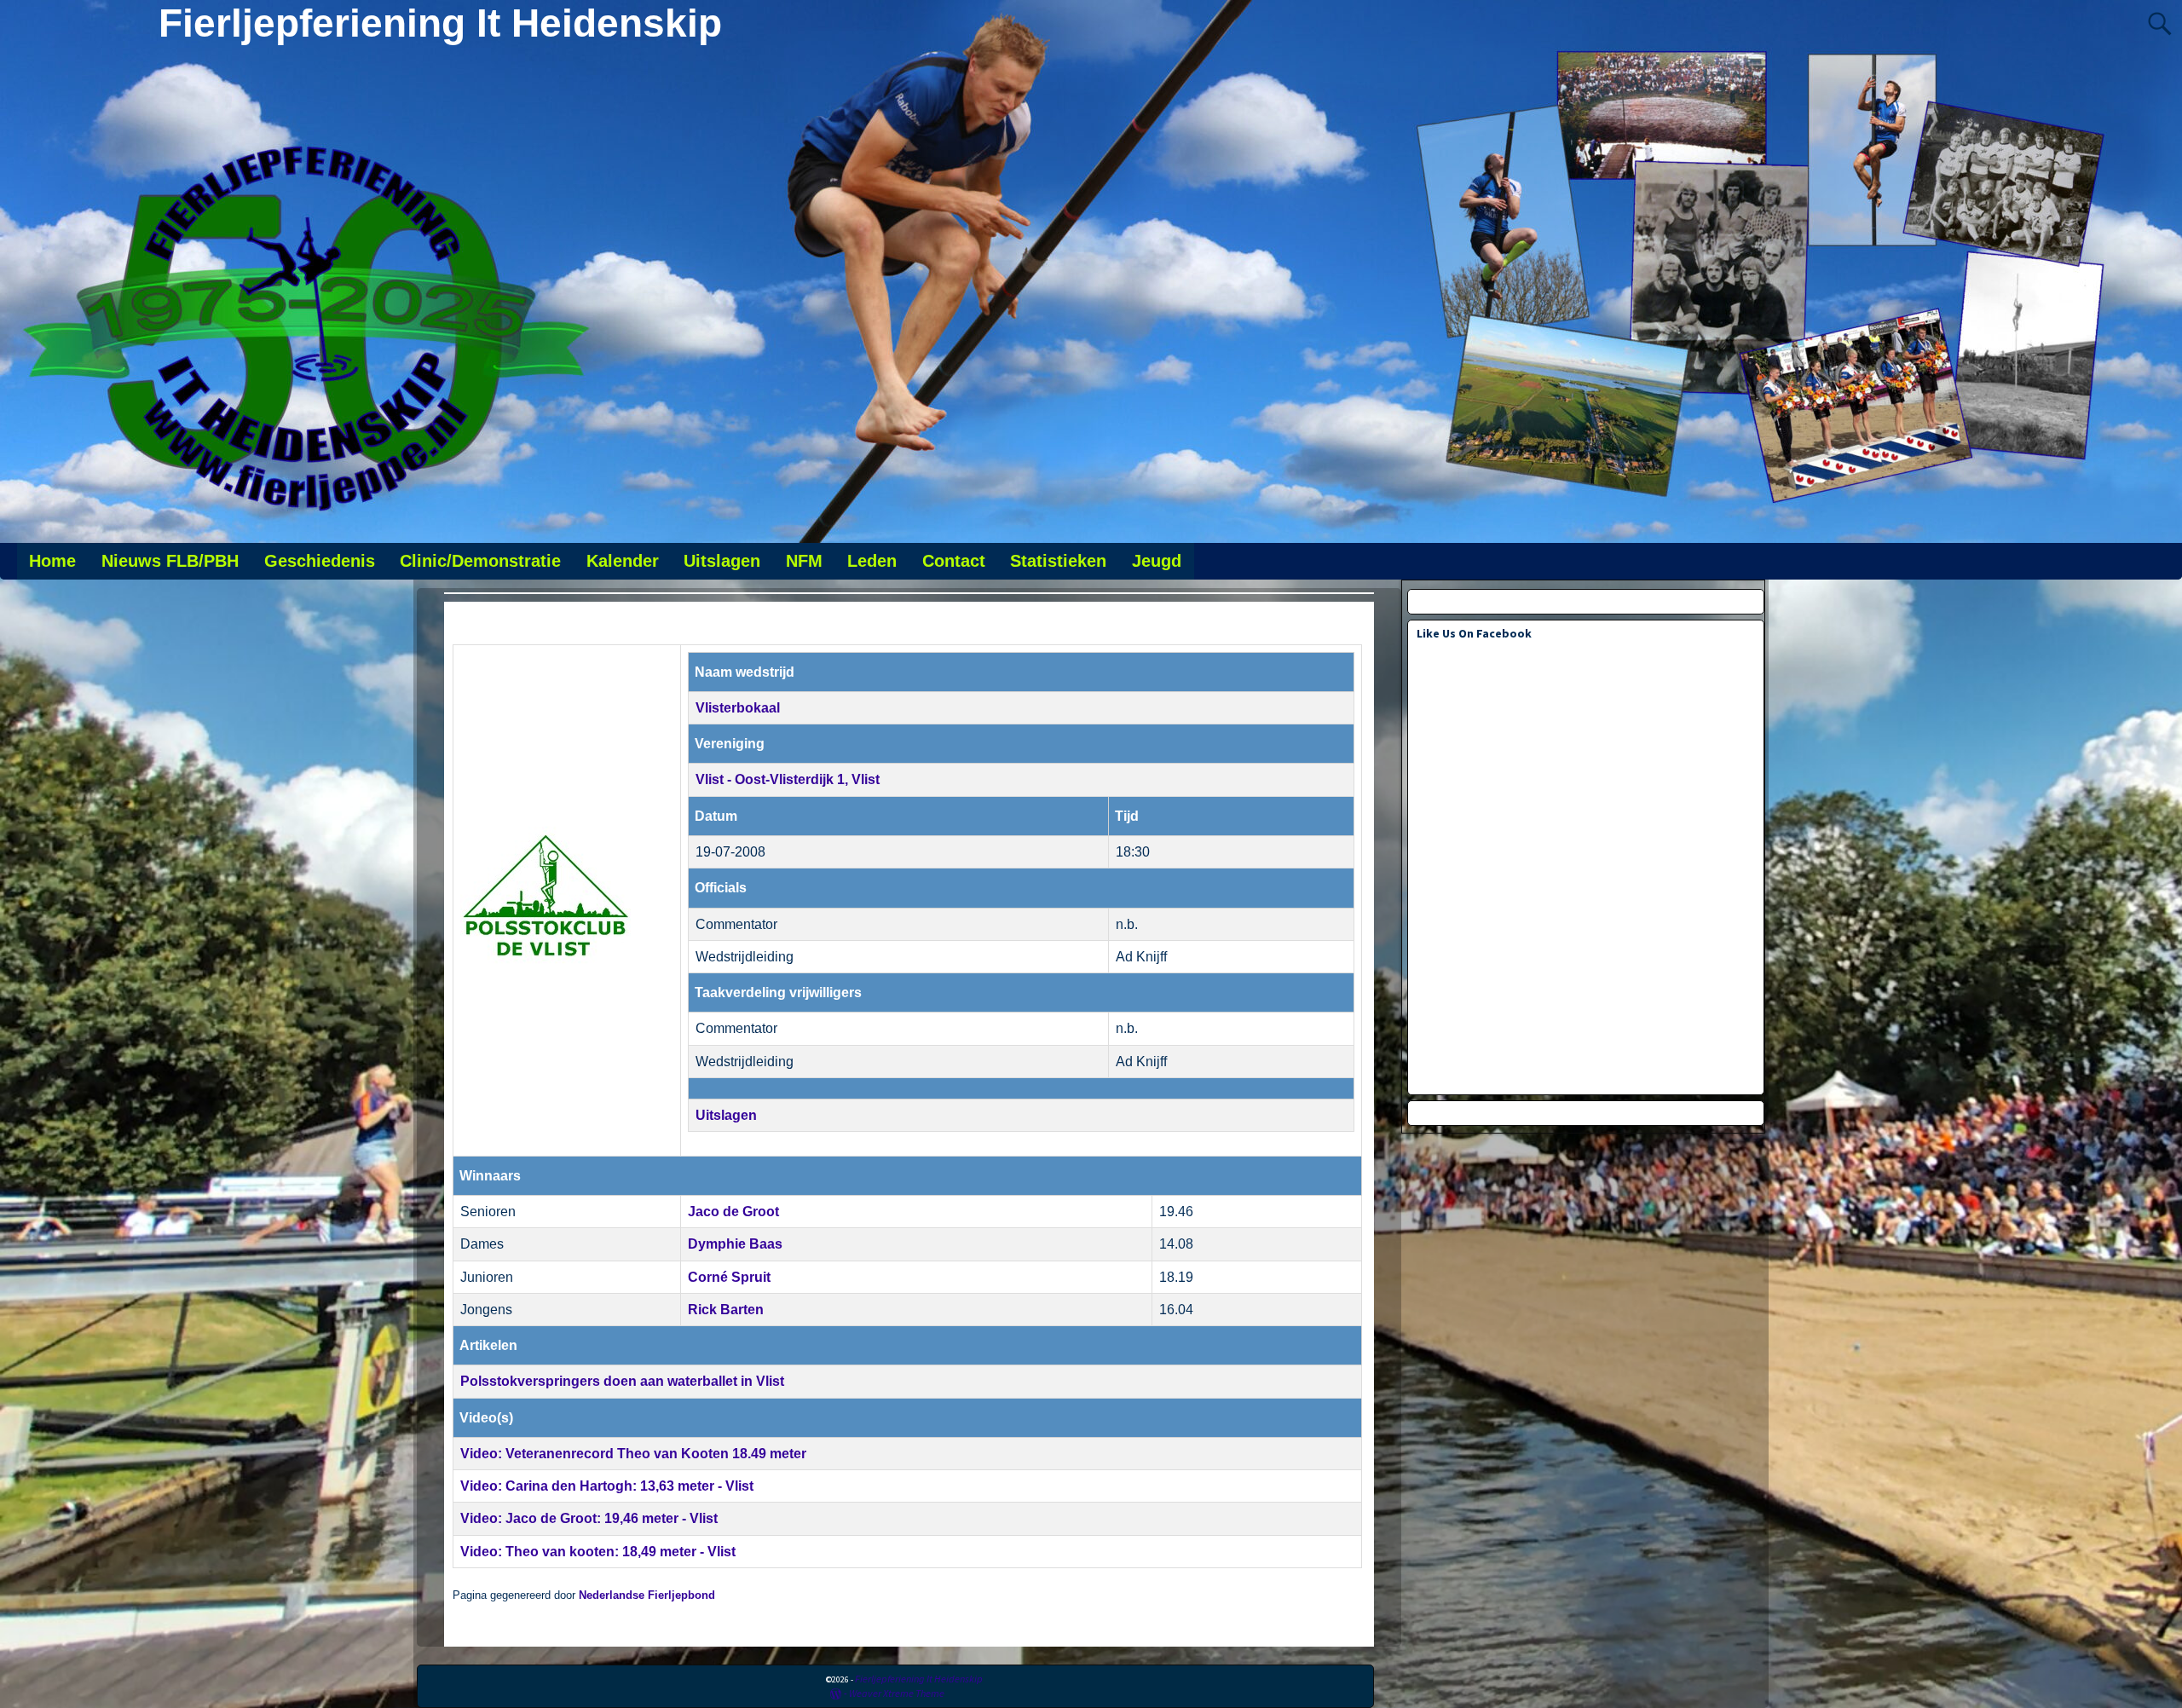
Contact (954, 561)
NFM (804, 561)
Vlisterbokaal (738, 708)
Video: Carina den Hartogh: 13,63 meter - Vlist (607, 1486)
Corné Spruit (729, 1277)
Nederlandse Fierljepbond (647, 1595)
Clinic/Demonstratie (480, 561)
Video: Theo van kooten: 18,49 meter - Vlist (598, 1552)
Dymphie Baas (735, 1244)
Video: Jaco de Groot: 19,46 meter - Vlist (589, 1518)
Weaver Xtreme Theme (897, 1693)
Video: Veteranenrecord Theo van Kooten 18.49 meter (633, 1454)
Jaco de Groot (733, 1212)
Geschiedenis (320, 561)
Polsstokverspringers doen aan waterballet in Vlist (622, 1381)
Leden (872, 561)
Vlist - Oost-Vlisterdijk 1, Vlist (788, 779)
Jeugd (1157, 561)
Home (52, 561)
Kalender (623, 561)
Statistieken (1058, 561)
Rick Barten (726, 1310)
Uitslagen (722, 561)
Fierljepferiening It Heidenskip (440, 23)
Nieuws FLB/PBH (170, 561)
